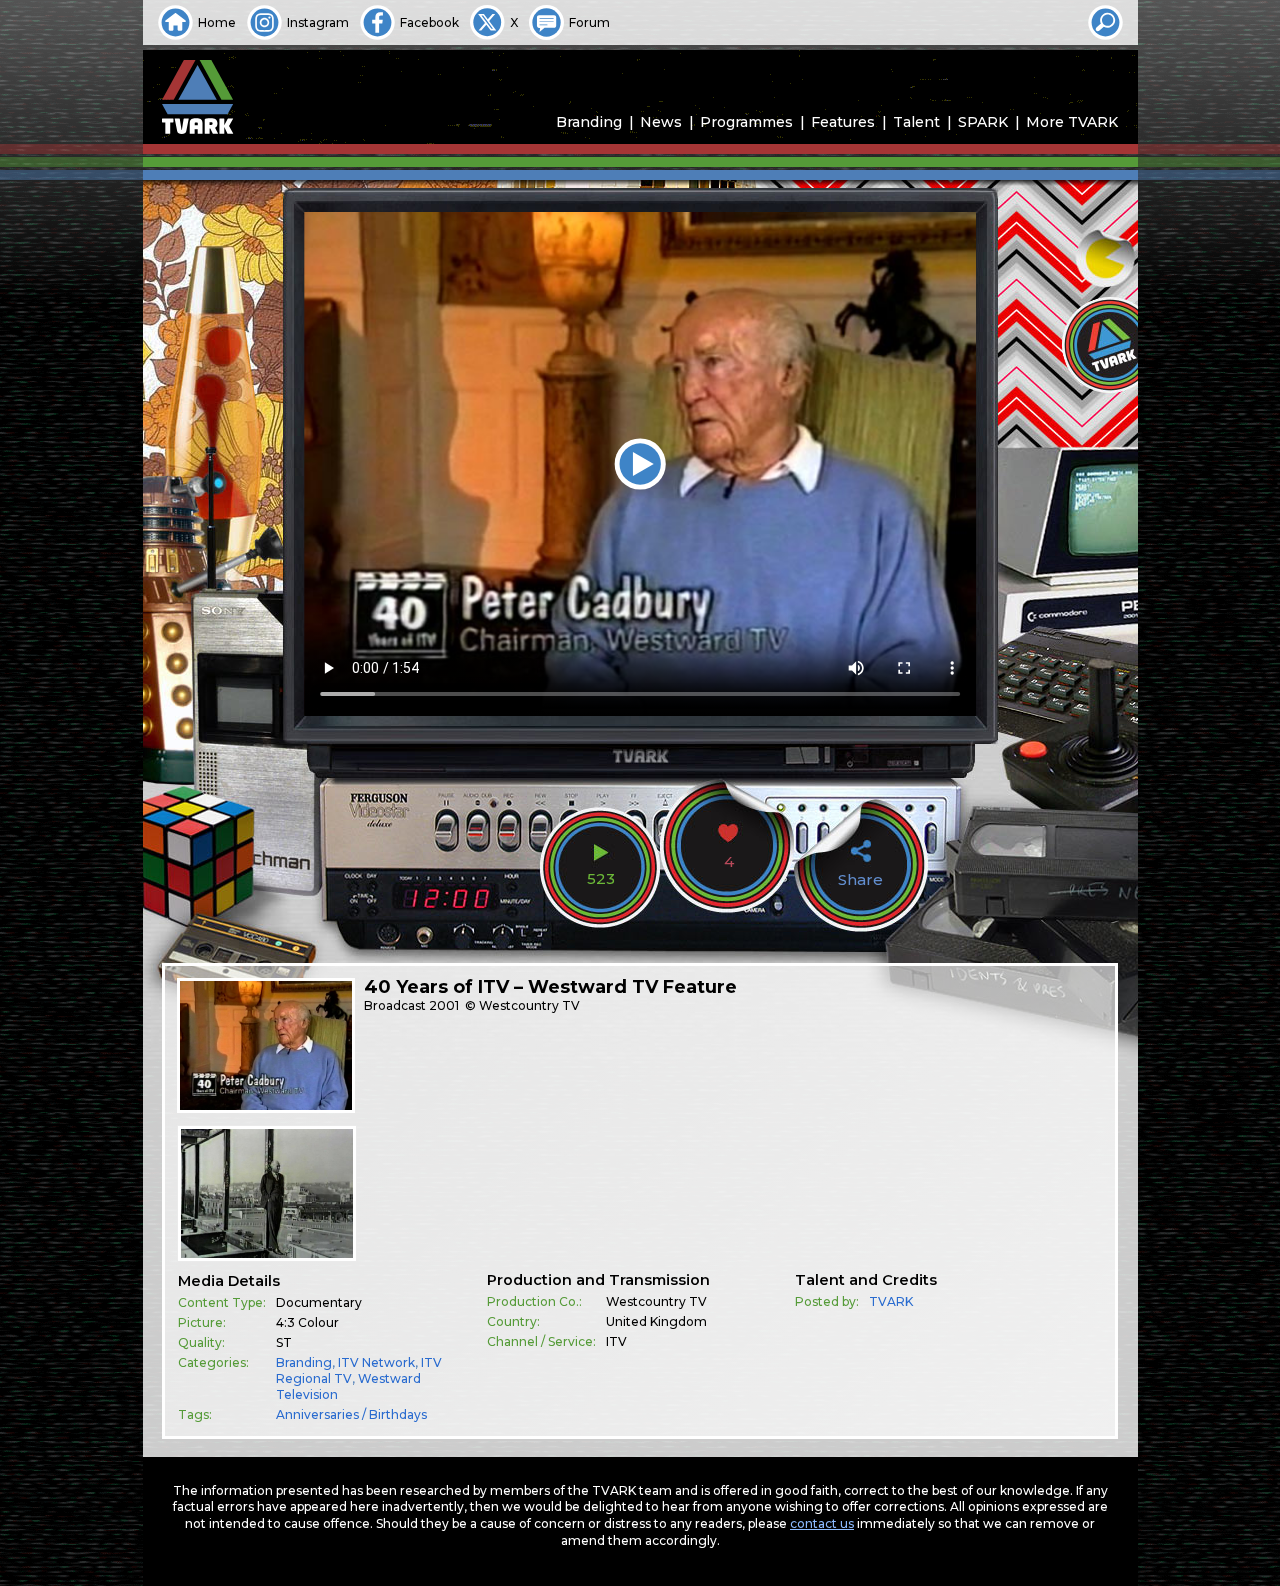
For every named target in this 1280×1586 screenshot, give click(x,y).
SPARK (983, 122)
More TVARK (1072, 122)
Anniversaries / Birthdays (351, 1414)
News (661, 122)
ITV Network (376, 1362)
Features (843, 122)
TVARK (891, 1301)
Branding (589, 122)
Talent (916, 122)
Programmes (746, 122)
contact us (822, 1523)
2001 (444, 1005)
